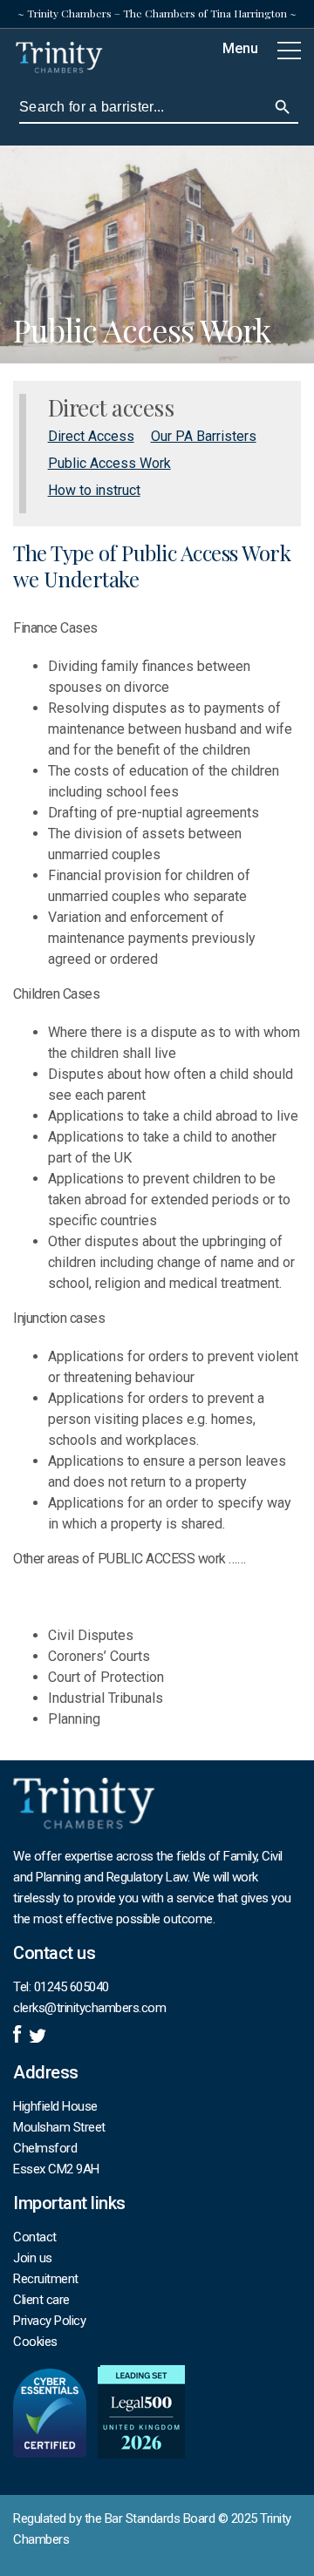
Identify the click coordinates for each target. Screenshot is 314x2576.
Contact (35, 2237)
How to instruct (94, 490)
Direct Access (91, 436)
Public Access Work (109, 463)
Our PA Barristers (204, 436)
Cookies (35, 2342)
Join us (33, 2258)
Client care (41, 2300)
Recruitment (46, 2279)
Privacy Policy (49, 2321)
